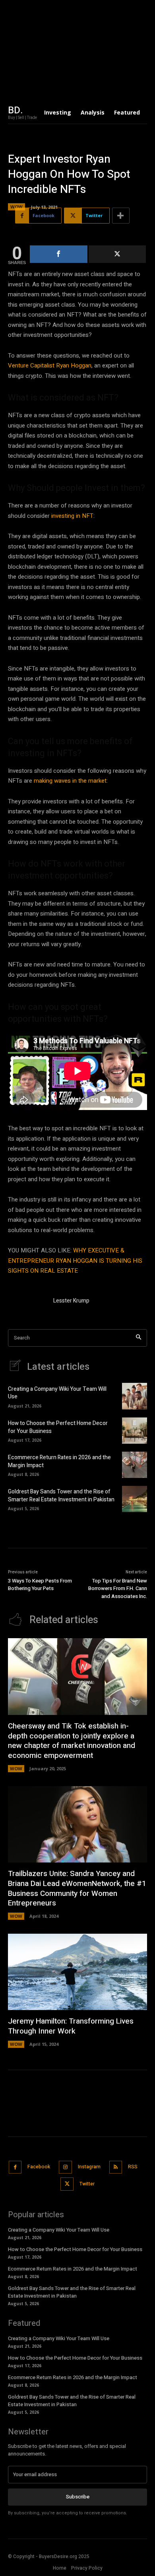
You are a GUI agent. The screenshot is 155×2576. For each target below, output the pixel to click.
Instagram (89, 2167)
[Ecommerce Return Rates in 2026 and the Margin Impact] (135, 1465)
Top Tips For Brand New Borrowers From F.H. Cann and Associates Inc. (118, 1588)
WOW (16, 207)
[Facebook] (15, 2167)
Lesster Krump (71, 1301)
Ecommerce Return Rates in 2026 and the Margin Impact (59, 1461)
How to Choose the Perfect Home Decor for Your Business (58, 1427)
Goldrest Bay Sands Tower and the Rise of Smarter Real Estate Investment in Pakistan (61, 1496)
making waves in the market (70, 781)
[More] (121, 216)
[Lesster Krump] (27, 1302)
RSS (133, 2167)
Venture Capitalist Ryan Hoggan (50, 366)
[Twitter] (67, 2184)
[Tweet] (117, 254)
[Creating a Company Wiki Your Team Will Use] (135, 1396)
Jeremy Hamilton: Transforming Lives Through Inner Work (71, 2026)
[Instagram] (65, 2167)
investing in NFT (72, 516)
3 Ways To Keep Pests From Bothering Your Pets (40, 1585)
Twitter (87, 2184)
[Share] (59, 254)
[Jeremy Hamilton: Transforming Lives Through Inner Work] (77, 1972)
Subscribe (78, 2497)
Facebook (39, 2167)
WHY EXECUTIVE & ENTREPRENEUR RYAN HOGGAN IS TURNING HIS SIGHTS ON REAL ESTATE (75, 1261)
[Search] (139, 1338)
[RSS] (116, 2167)
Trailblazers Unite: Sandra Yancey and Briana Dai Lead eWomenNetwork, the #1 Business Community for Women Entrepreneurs (77, 1888)
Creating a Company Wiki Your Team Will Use (57, 1393)
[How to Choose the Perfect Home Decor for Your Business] (135, 1431)
